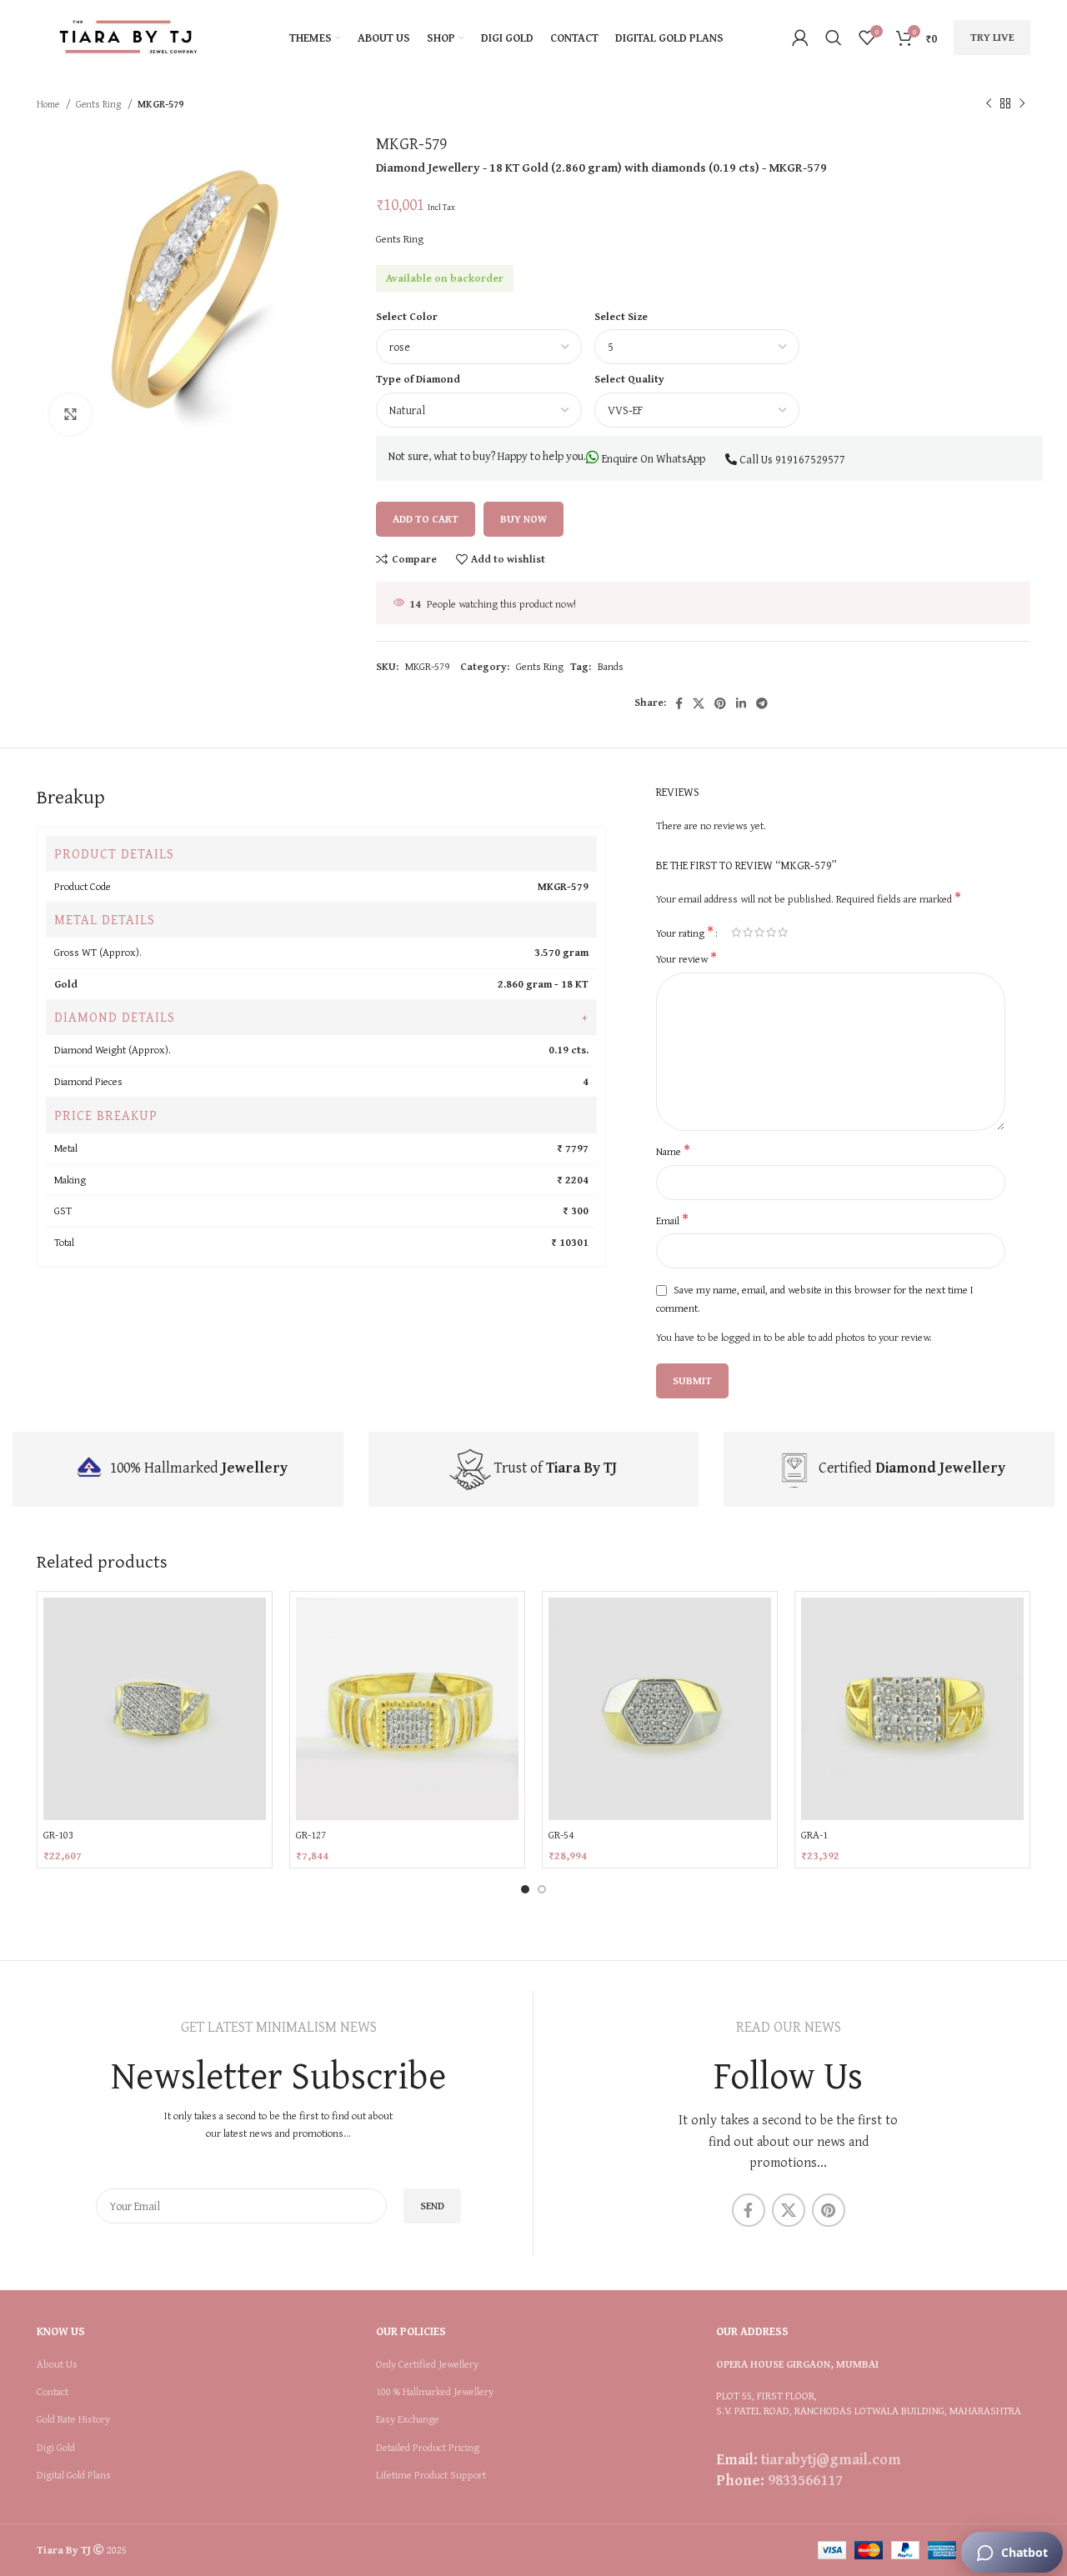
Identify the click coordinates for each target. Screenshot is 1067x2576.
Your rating (685, 932)
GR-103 (58, 1835)
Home (49, 104)
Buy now (523, 519)
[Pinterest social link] (720, 703)
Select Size (621, 316)
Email (672, 1221)
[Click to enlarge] (70, 414)
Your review (686, 959)
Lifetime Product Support (431, 2475)
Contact (53, 2392)
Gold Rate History (73, 2419)
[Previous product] (989, 104)
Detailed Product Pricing (428, 2448)
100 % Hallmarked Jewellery (435, 2392)
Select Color (407, 316)
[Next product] (1022, 104)
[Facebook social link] (679, 703)
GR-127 (311, 1835)
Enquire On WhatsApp (652, 458)
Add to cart (426, 519)
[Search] (834, 38)
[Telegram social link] (762, 703)
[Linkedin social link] (741, 703)
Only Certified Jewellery (427, 2364)
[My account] (800, 38)
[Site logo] (128, 36)
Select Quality (629, 379)
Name (673, 1152)
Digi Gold (56, 2448)
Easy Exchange (408, 2419)
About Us (57, 2364)
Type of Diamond (418, 379)
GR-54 (561, 1835)
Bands (611, 666)
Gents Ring (100, 104)
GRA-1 (814, 1835)
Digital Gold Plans (74, 2475)
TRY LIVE (992, 37)
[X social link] (699, 703)
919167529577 (810, 459)
